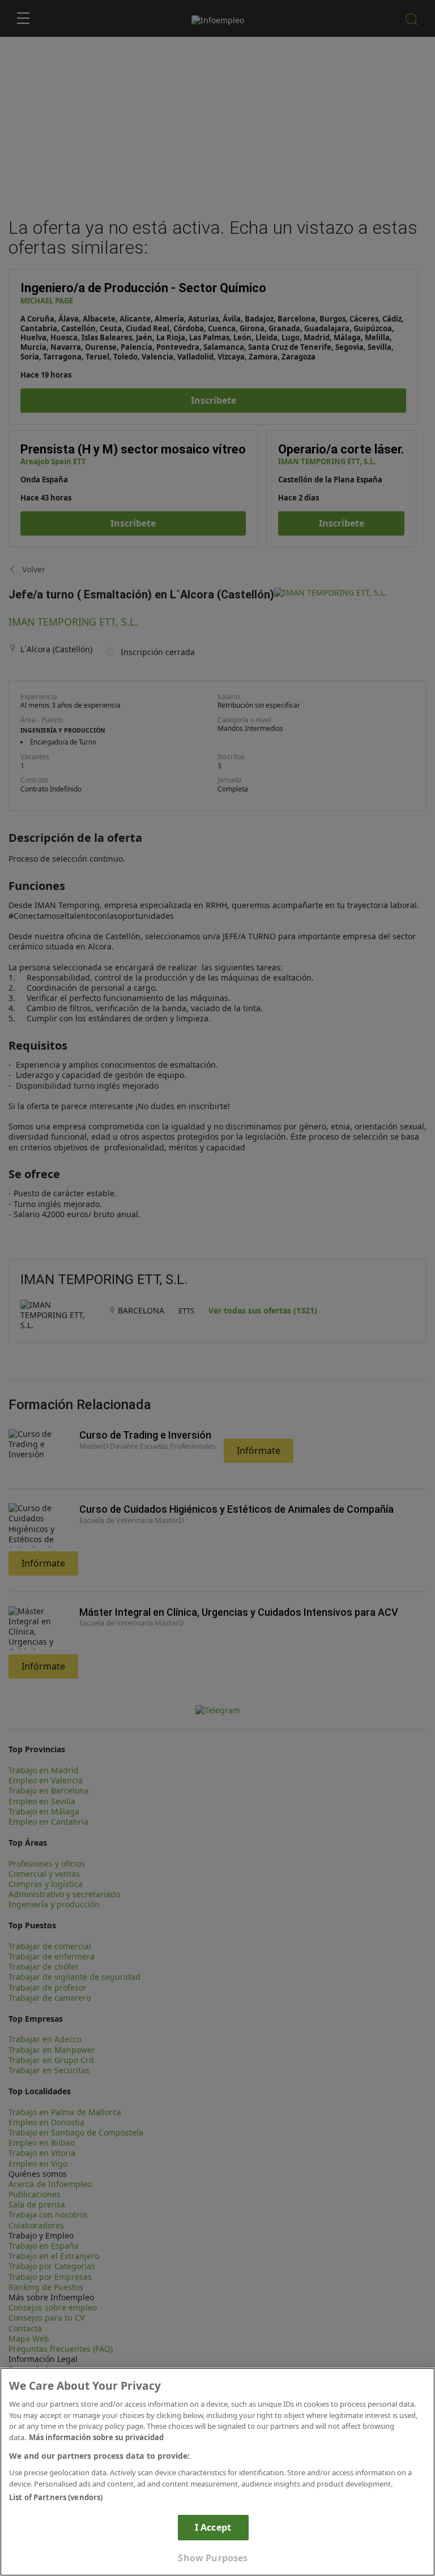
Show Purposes (213, 2558)
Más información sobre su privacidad (96, 2437)
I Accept (213, 2527)
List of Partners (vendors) (56, 2497)
